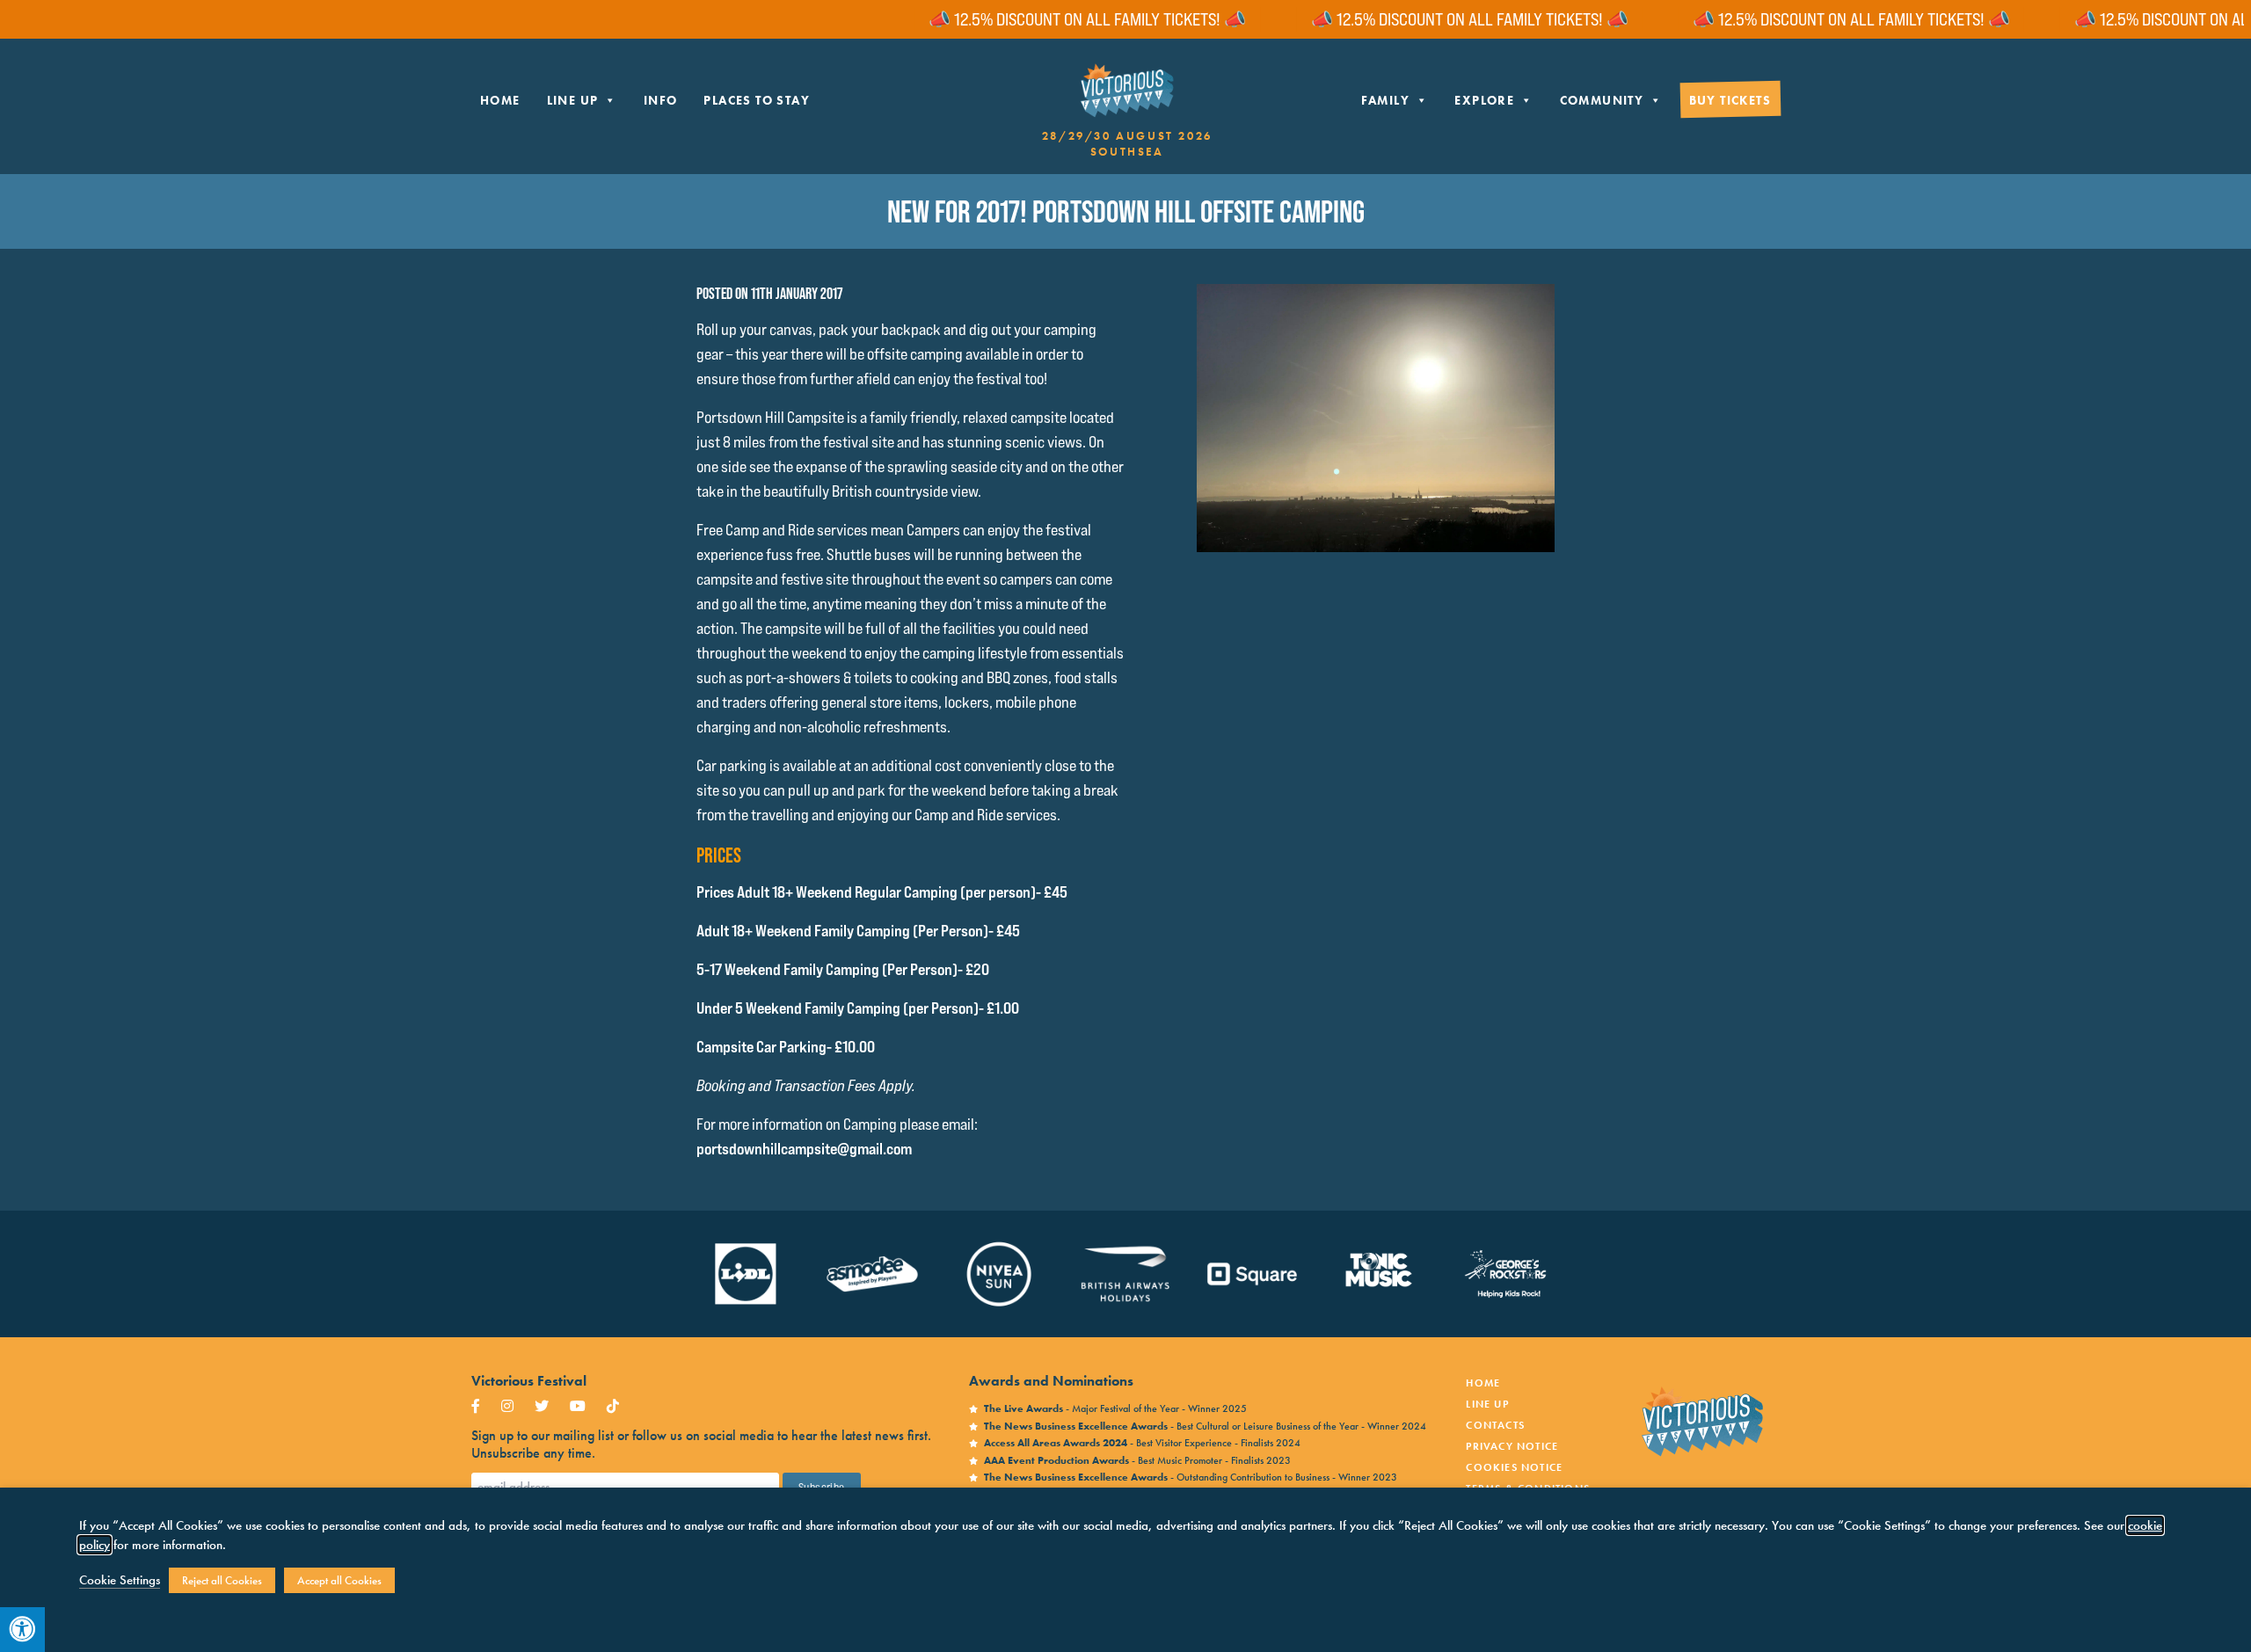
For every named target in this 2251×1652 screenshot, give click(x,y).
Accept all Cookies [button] (339, 1580)
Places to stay (757, 100)
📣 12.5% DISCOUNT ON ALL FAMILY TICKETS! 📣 (1037, 19)
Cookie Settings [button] (120, 1580)
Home (500, 100)
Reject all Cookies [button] (222, 1580)
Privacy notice (1512, 1446)
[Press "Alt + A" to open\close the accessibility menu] (22, 1630)
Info (661, 100)
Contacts (1495, 1425)
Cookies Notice (1514, 1467)
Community (1602, 100)
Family (1385, 100)
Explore (1484, 100)
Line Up (573, 100)
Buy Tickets (1730, 100)
